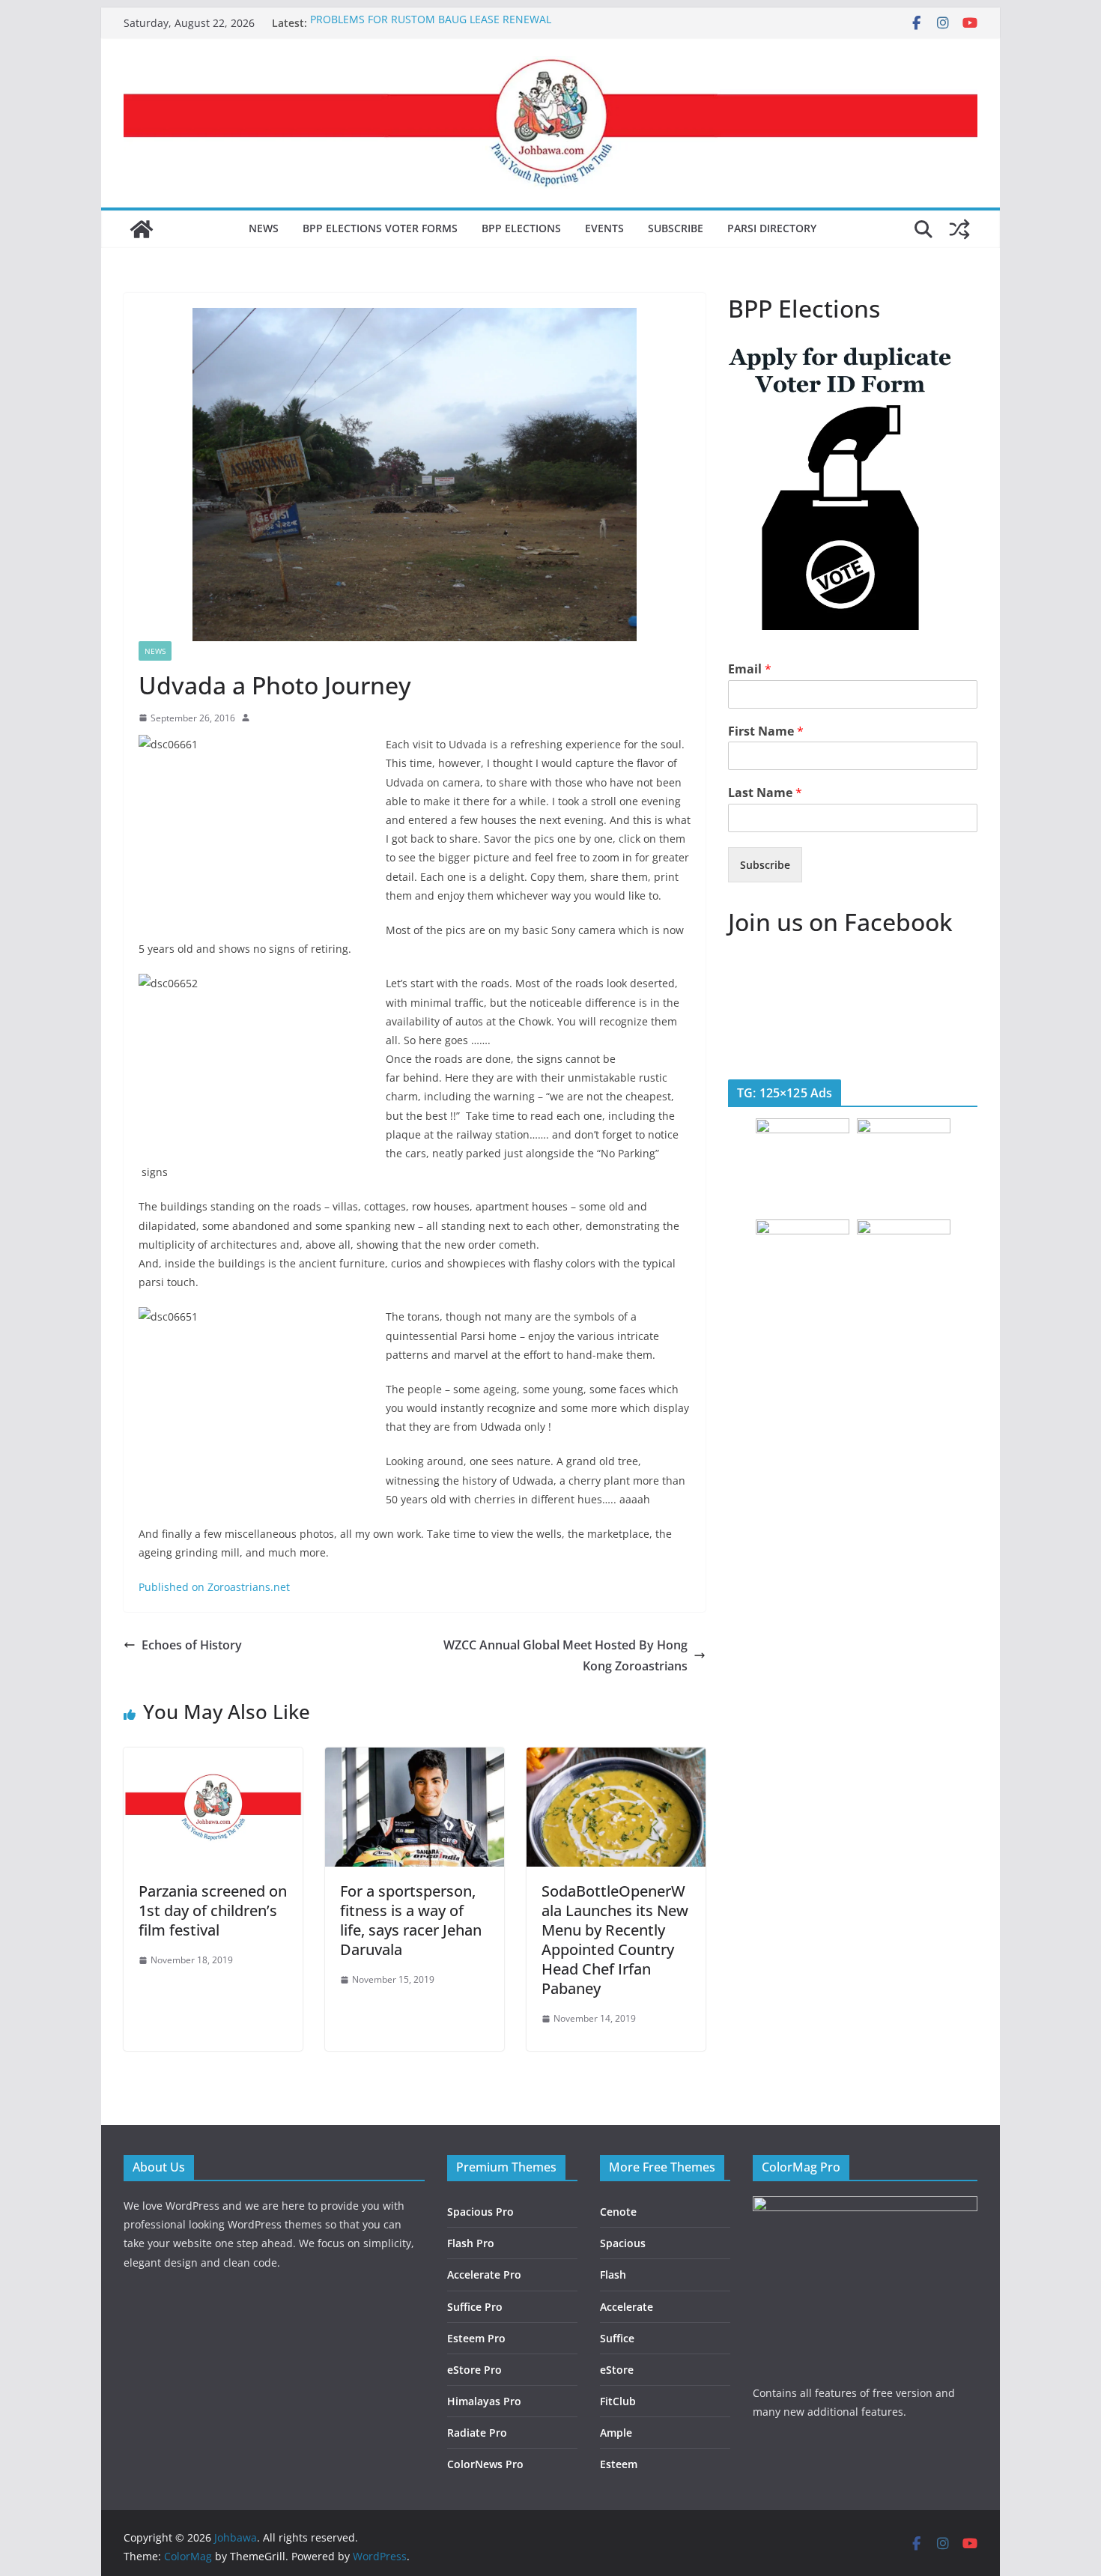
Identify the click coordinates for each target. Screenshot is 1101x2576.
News (264, 228)
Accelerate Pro (484, 2275)
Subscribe (676, 228)
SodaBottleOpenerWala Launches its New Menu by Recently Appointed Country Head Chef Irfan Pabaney (615, 1940)
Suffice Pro (475, 2307)
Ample (616, 2433)
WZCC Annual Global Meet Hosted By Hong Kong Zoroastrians (565, 1656)
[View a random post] (959, 229)
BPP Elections (521, 228)
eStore (617, 2370)
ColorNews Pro (485, 2464)
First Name (766, 731)
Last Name (765, 793)
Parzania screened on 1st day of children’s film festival (213, 1910)
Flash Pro (471, 2243)
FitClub (618, 2401)
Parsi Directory (772, 228)
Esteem (619, 2464)
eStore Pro (474, 2370)
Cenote (618, 2212)
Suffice (617, 2338)
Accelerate (627, 2307)
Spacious (623, 2243)
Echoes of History (192, 1645)
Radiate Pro (477, 2433)
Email (750, 669)
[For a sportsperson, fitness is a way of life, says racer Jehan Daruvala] (415, 1758)
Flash (613, 2275)
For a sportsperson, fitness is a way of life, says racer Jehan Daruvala (411, 1920)
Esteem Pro (476, 2338)
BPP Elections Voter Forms (380, 228)
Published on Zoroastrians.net (214, 1587)
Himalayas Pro (484, 2401)
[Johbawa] (142, 229)
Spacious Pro (480, 2212)
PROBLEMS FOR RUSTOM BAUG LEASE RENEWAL (431, 23)
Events (604, 228)
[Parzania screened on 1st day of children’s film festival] (213, 1758)
